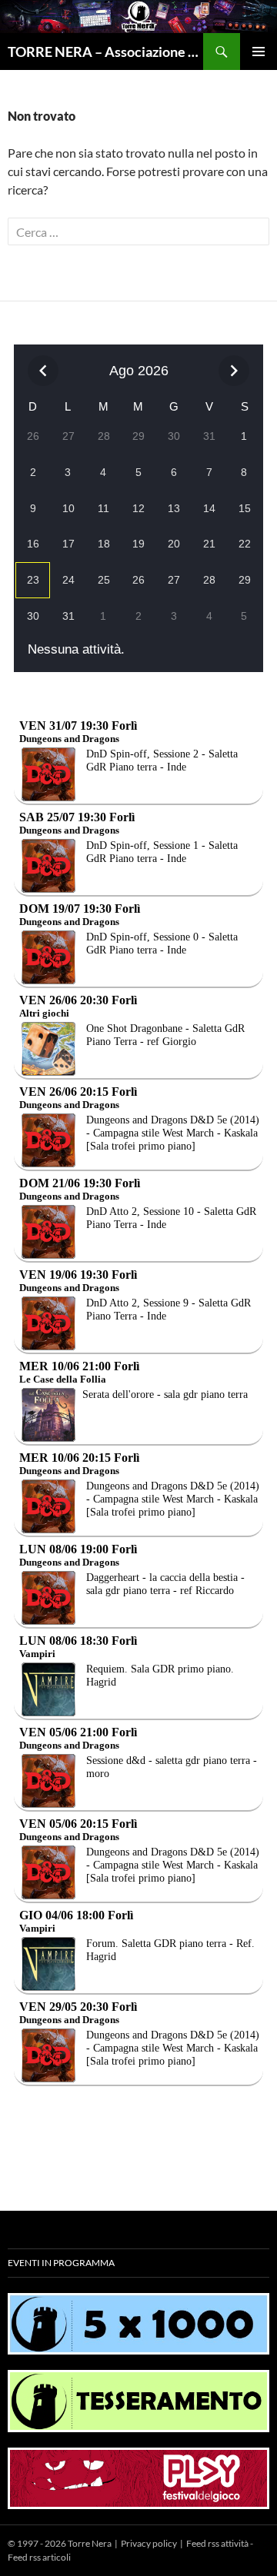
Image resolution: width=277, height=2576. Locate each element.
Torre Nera (90, 2543)
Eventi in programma (61, 2263)
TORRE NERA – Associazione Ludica (105, 52)
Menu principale (259, 52)
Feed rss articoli (39, 2557)
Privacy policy (149, 2543)
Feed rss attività (217, 2543)
